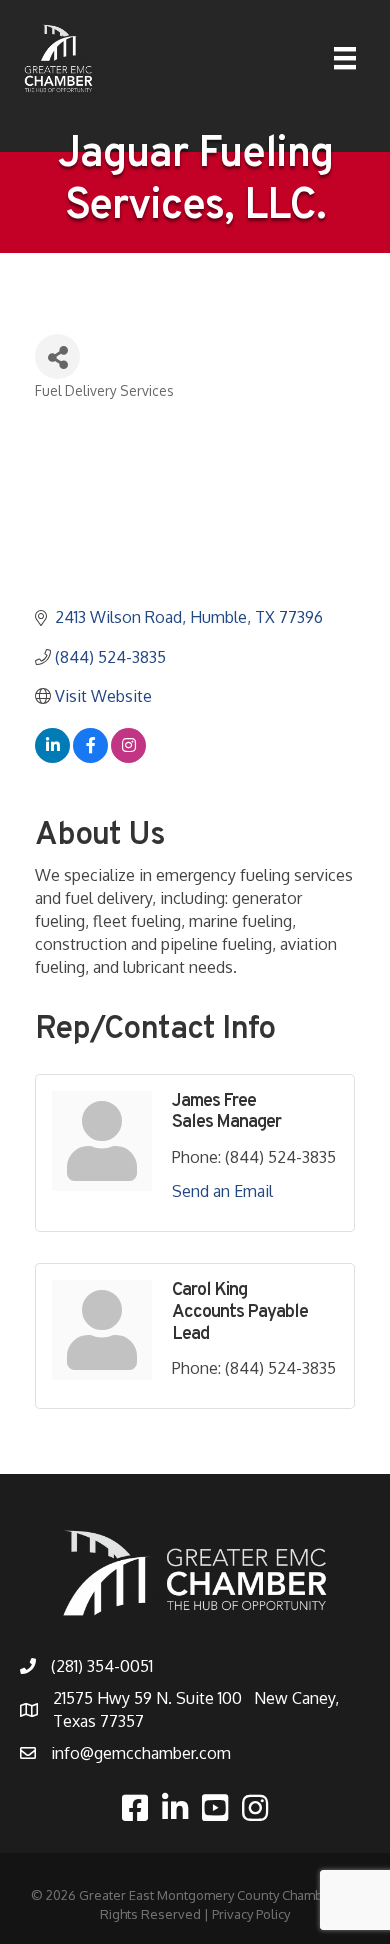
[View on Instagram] (128, 757)
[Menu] (345, 58)
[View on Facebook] (90, 757)
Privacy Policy (251, 1914)
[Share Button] (57, 356)
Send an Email (222, 1191)
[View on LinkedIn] (52, 757)
